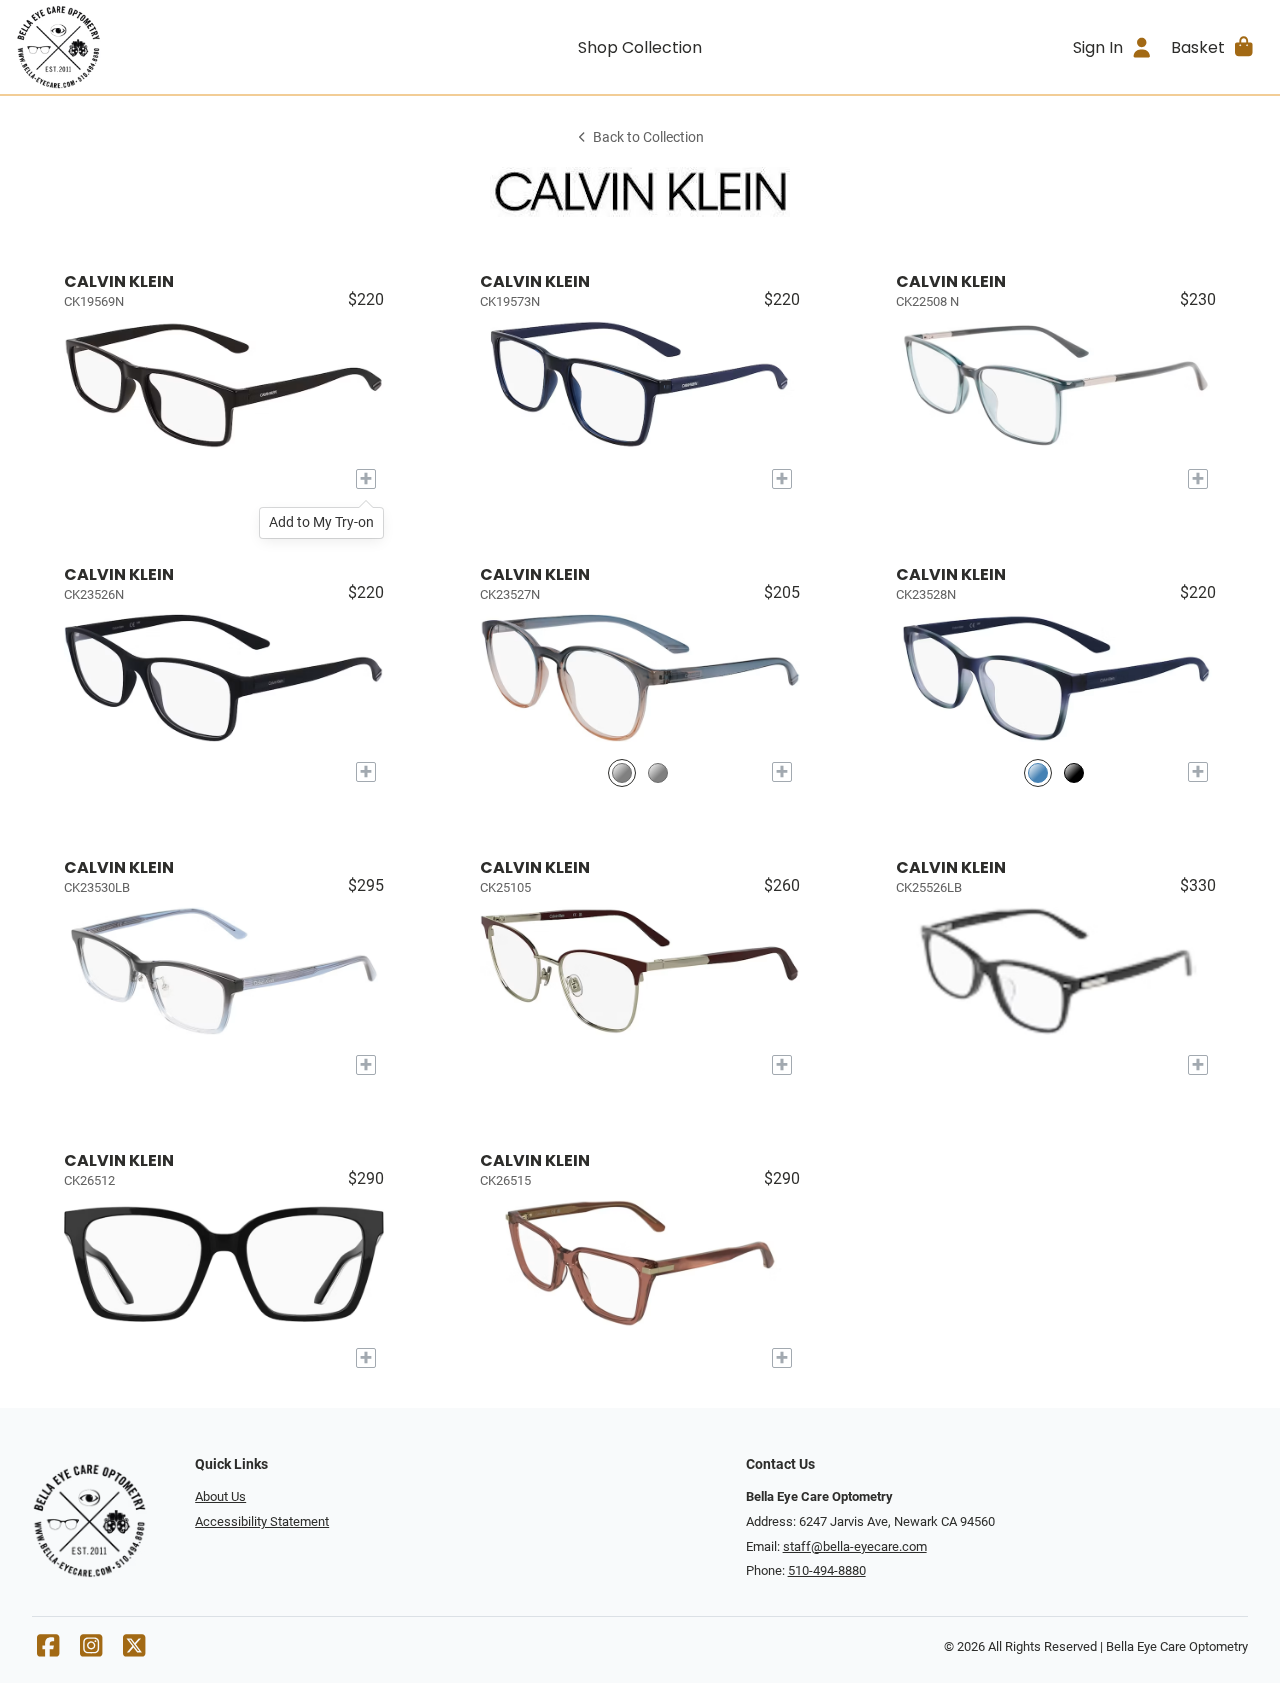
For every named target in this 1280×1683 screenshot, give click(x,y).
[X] (134, 1650)
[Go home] (172, 47)
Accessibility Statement (262, 1521)
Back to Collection (648, 137)
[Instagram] (91, 1650)
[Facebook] (48, 1650)
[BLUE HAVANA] (1038, 772)
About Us (220, 1496)
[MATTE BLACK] (1074, 772)
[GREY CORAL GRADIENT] (622, 772)
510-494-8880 (827, 1570)
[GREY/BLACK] (658, 772)
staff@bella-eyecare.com (855, 1546)
